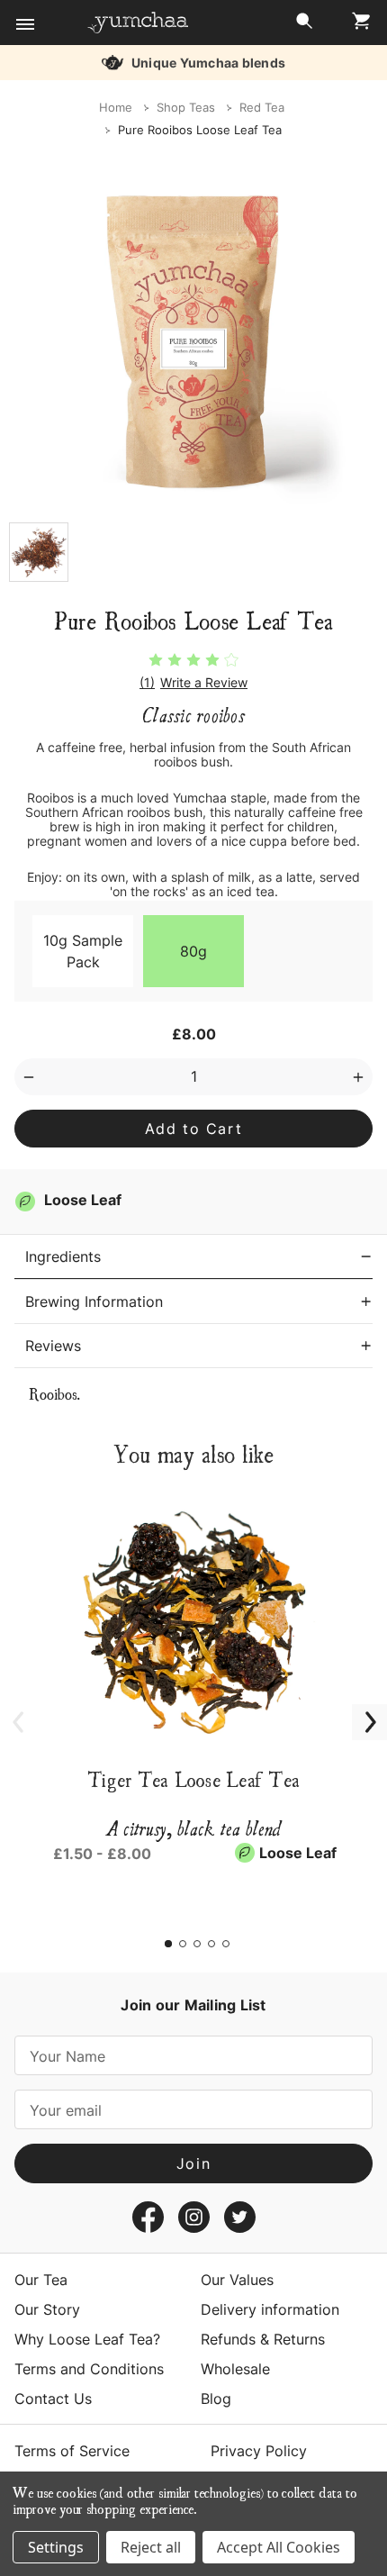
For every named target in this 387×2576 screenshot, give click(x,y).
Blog (216, 2399)
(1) (147, 683)
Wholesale (235, 2369)
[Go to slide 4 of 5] (211, 1944)
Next (360, 1712)
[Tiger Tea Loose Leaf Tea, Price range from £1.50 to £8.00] (193, 1619)
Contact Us (53, 2399)
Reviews (53, 1346)
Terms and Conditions (89, 2369)
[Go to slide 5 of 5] (226, 1944)
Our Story (47, 2309)
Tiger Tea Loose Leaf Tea (193, 1779)
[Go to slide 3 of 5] (197, 1944)
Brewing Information (94, 1302)
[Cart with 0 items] (356, 26)
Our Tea (41, 2280)
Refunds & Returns (263, 2339)
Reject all (151, 2547)
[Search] (304, 26)
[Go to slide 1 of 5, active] (168, 1944)
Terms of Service (72, 2451)
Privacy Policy (259, 2451)
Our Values (237, 2280)
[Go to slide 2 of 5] (183, 1944)
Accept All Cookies (279, 2547)
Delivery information (270, 2309)
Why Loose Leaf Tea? (87, 2339)
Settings (56, 2547)
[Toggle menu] (25, 25)
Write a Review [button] (204, 683)
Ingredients (63, 1256)
